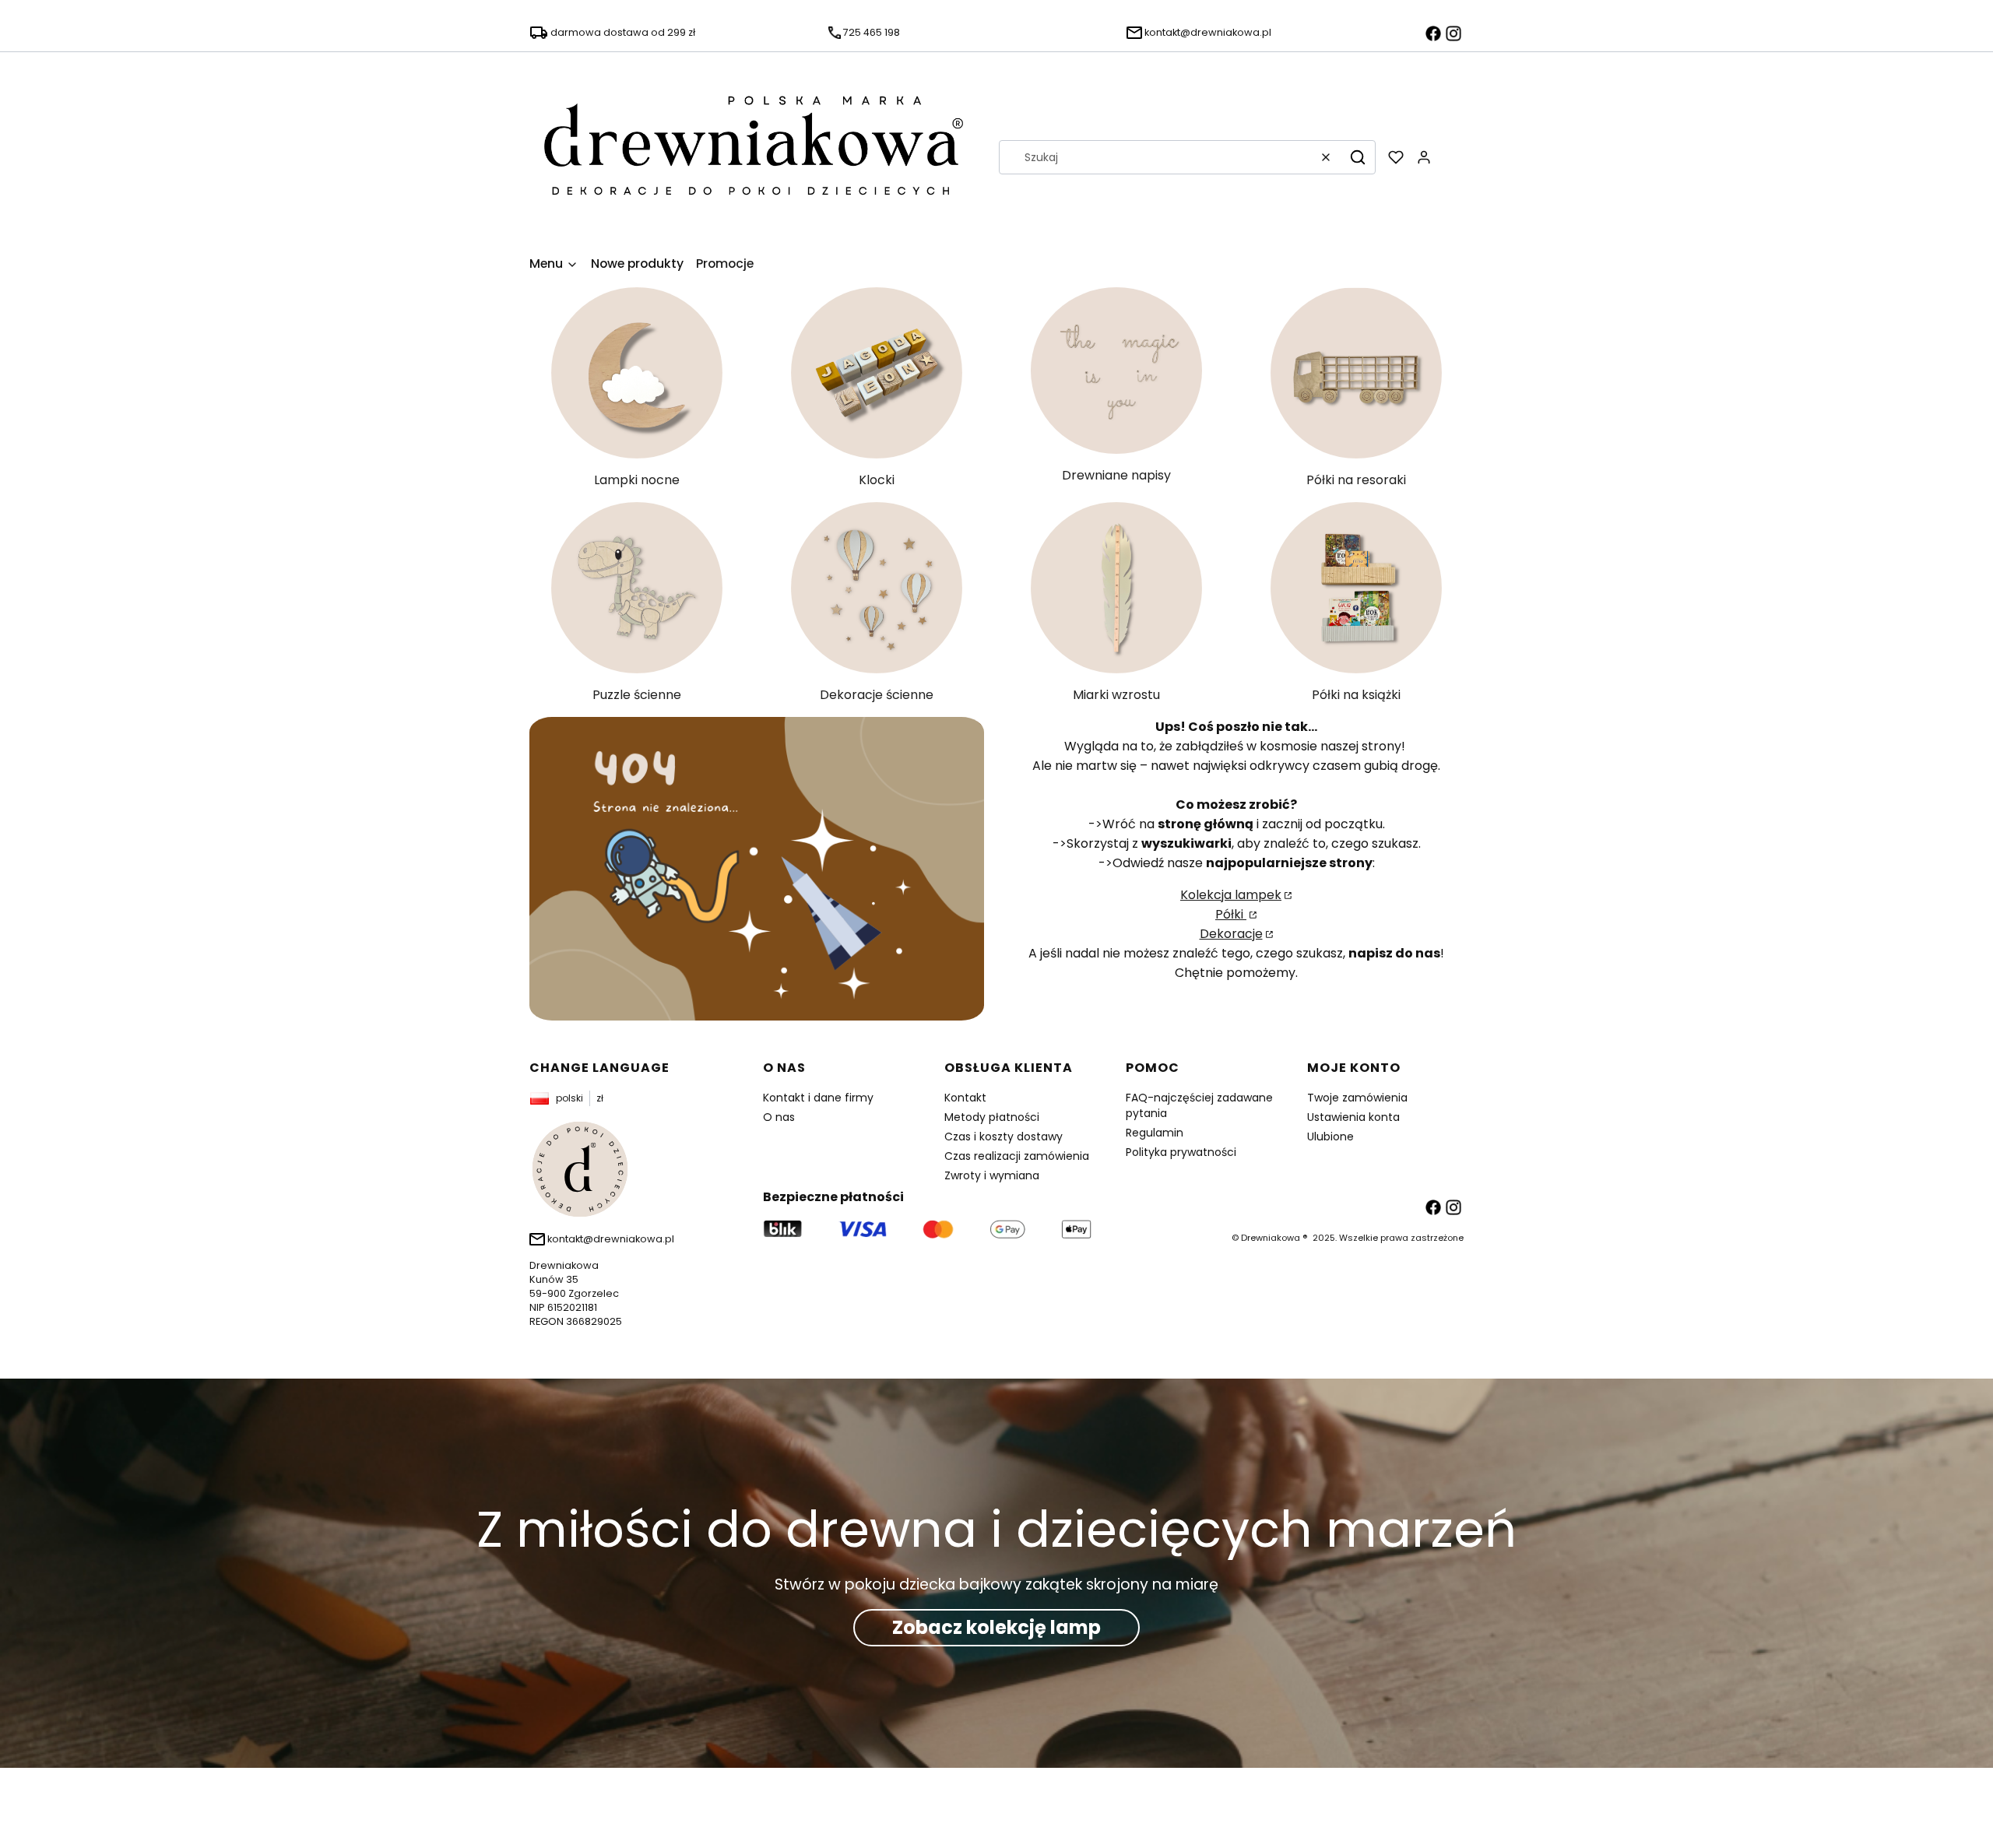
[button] (1358, 157)
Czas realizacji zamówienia (1017, 1156)
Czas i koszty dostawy (1004, 1137)
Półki (1231, 914)
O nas (779, 1117)
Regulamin (1155, 1133)
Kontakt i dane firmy (818, 1098)
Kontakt (965, 1098)
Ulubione (1330, 1137)
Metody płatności (992, 1117)
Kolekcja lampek (1231, 895)
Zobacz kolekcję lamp (996, 1627)
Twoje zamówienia (1357, 1098)
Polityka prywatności (1181, 1152)
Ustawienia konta (1353, 1117)
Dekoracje (1231, 934)
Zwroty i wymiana (992, 1175)
